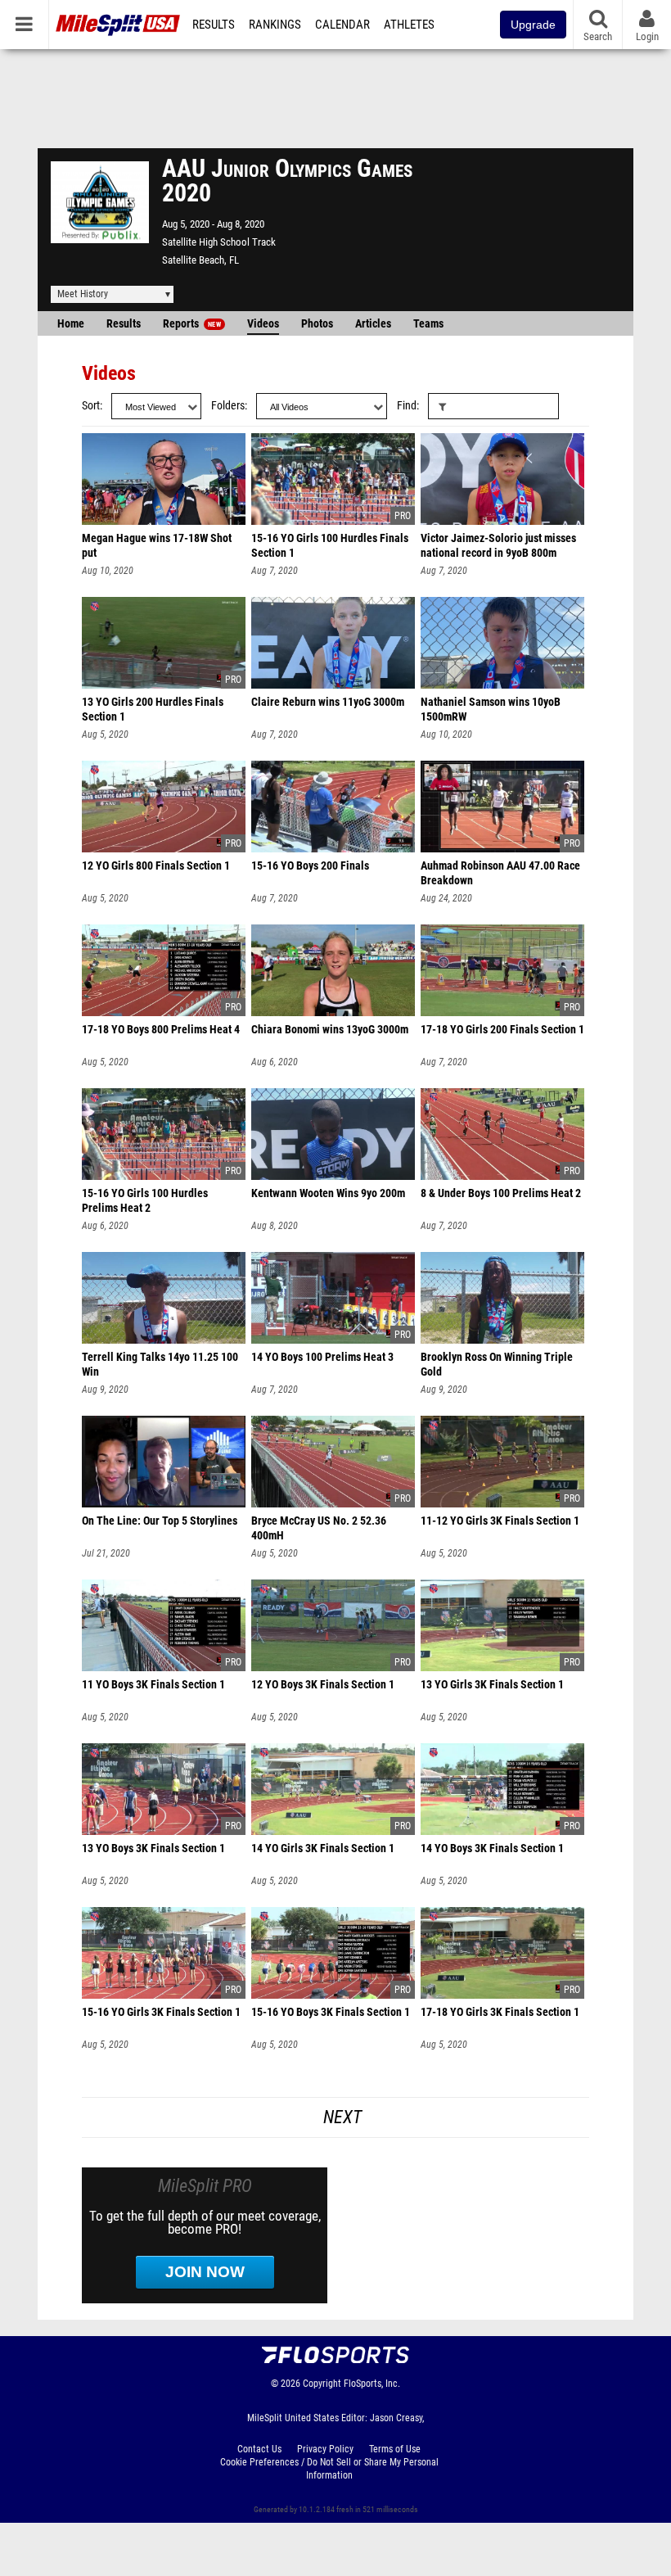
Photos (317, 324)
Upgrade (533, 25)
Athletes (409, 25)
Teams (428, 324)
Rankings (275, 25)
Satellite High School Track (219, 242)
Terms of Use (395, 2449)
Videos (263, 324)
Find (407, 406)
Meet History (83, 294)
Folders (228, 406)
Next (342, 2117)
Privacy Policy (325, 2449)
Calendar (342, 25)
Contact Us (259, 2449)
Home (71, 324)
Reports (192, 324)
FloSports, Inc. (372, 2384)
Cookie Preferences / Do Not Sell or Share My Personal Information (329, 2469)
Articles (373, 324)
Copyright (322, 2384)
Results (214, 25)
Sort (91, 406)
